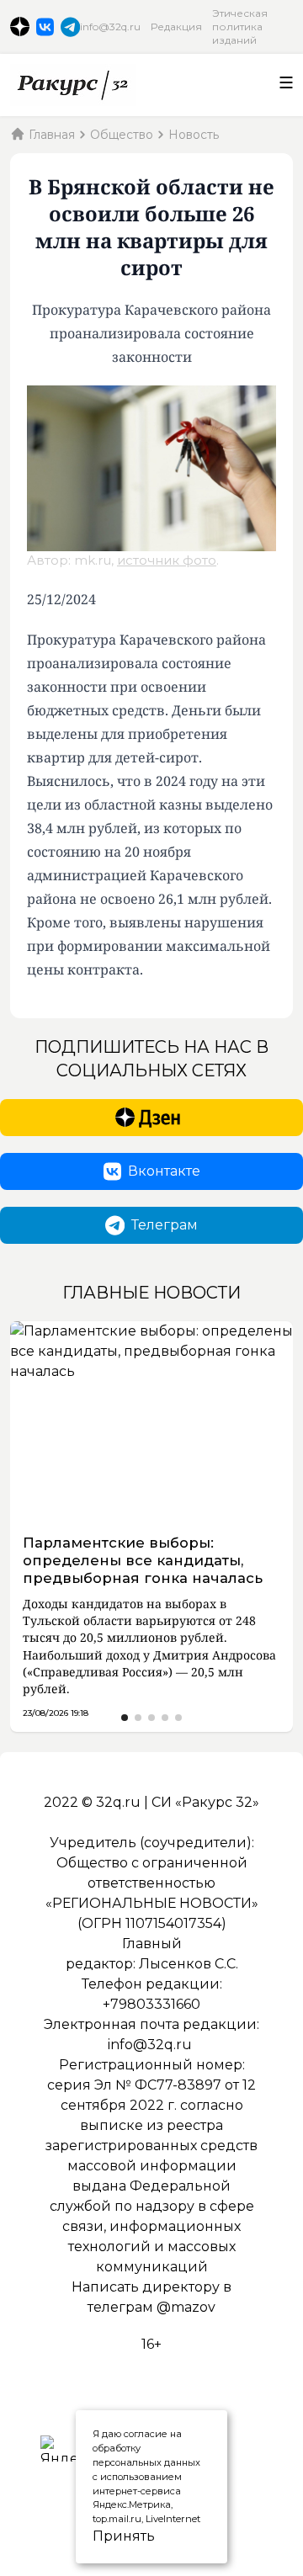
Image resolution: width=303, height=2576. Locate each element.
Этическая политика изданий (240, 27)
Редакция (176, 27)
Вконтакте (164, 1171)
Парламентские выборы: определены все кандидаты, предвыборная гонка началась (143, 1560)
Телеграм (165, 1225)
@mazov (186, 2307)
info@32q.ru (110, 27)
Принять (104, 2536)
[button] (125, 1718)
